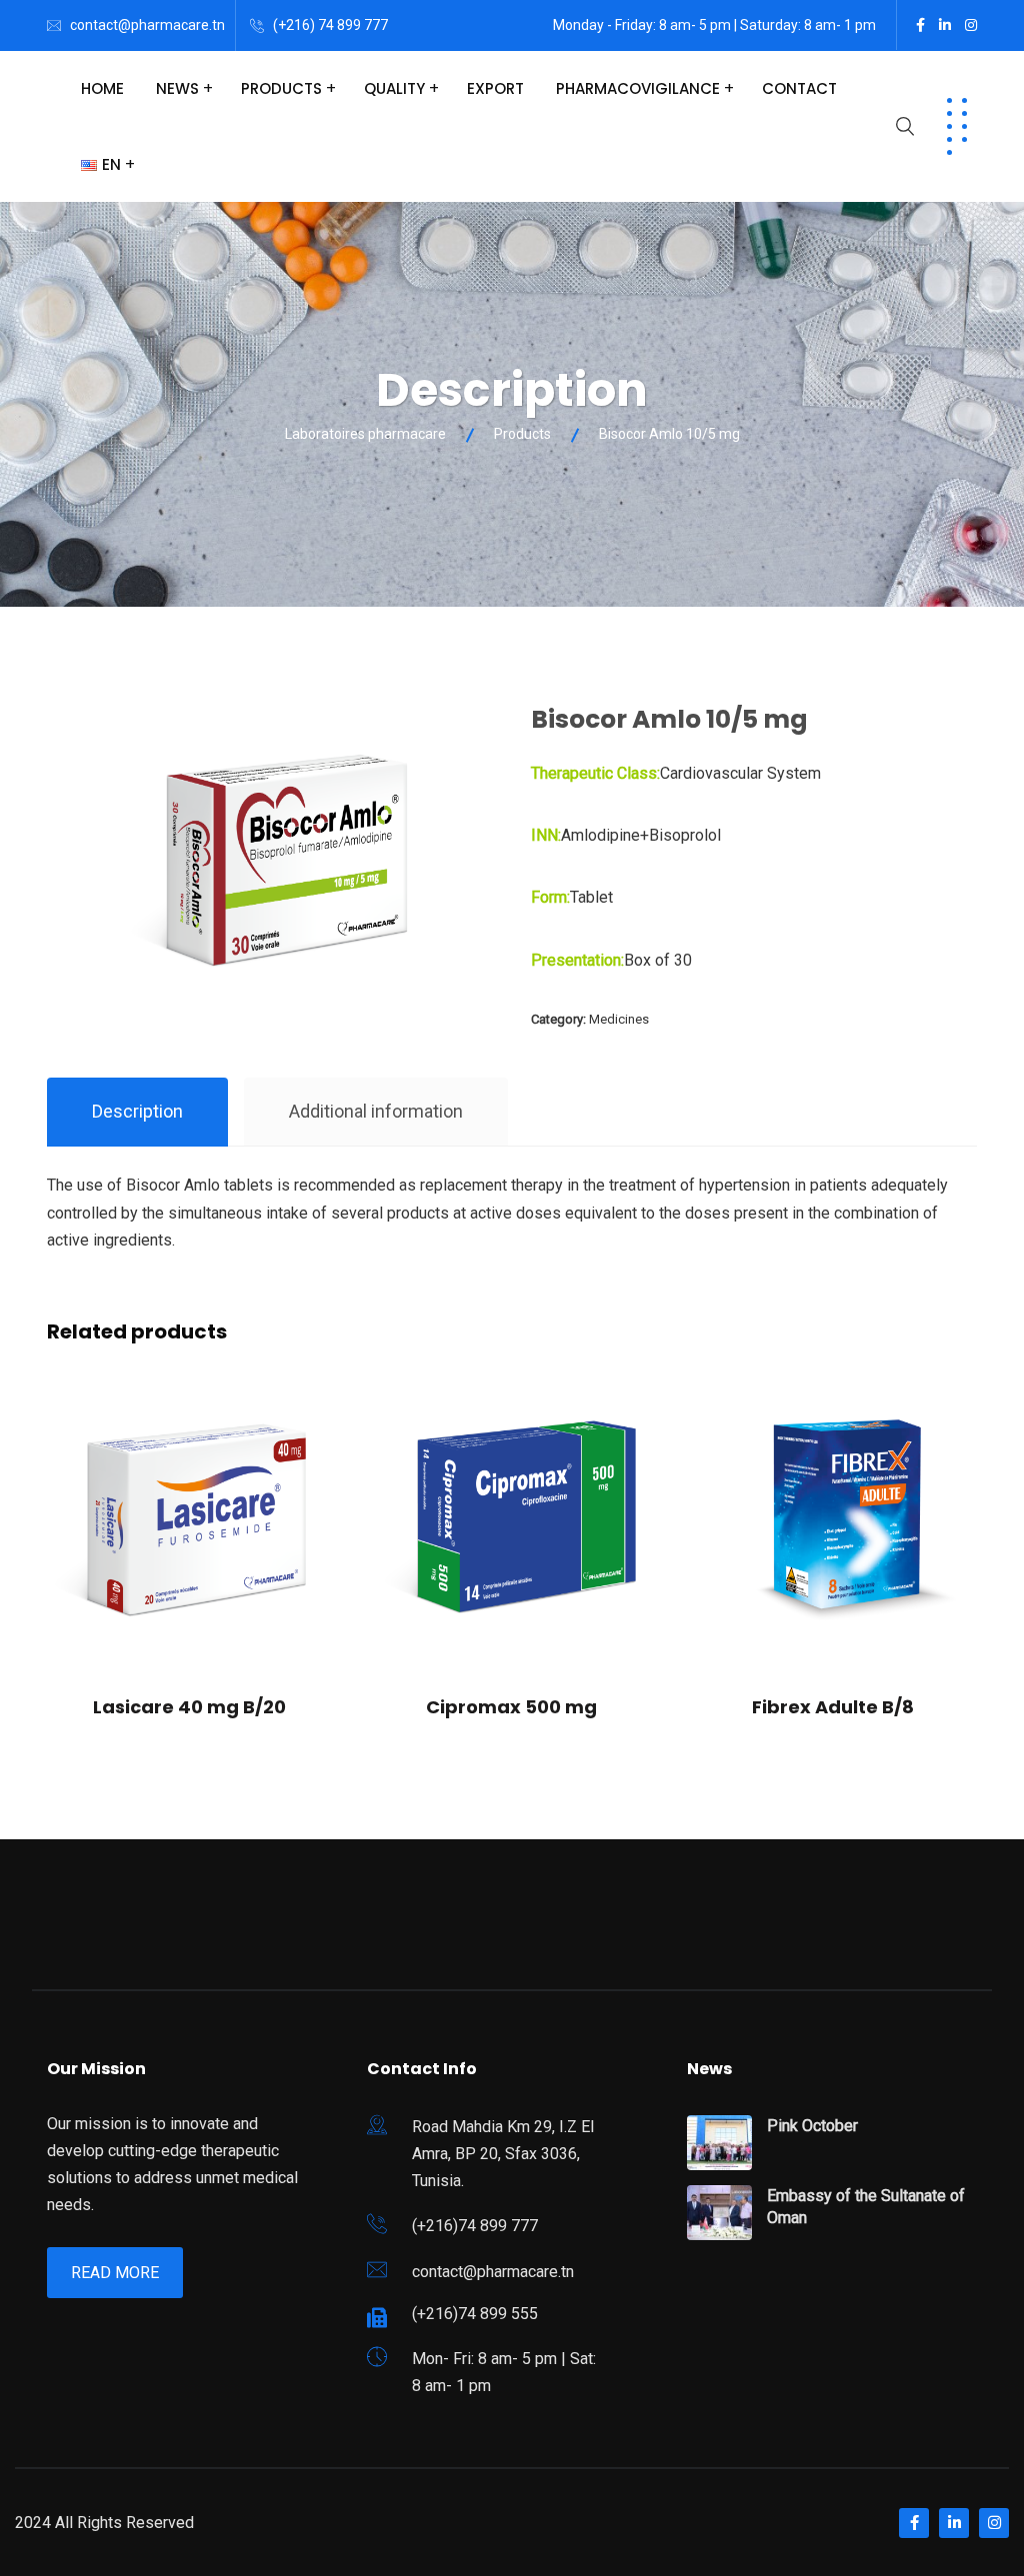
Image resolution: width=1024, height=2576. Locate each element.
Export (495, 88)
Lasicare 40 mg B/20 (189, 1707)
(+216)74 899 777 (475, 2226)
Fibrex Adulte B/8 (833, 1707)
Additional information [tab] (376, 1111)
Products (281, 88)
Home (102, 88)
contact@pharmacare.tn (147, 25)
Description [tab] (137, 1111)
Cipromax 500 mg (511, 1707)
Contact (799, 88)
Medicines (619, 1019)
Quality (394, 88)
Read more (115, 2273)
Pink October (812, 2126)
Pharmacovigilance (638, 88)
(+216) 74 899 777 (330, 25)
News (177, 88)
